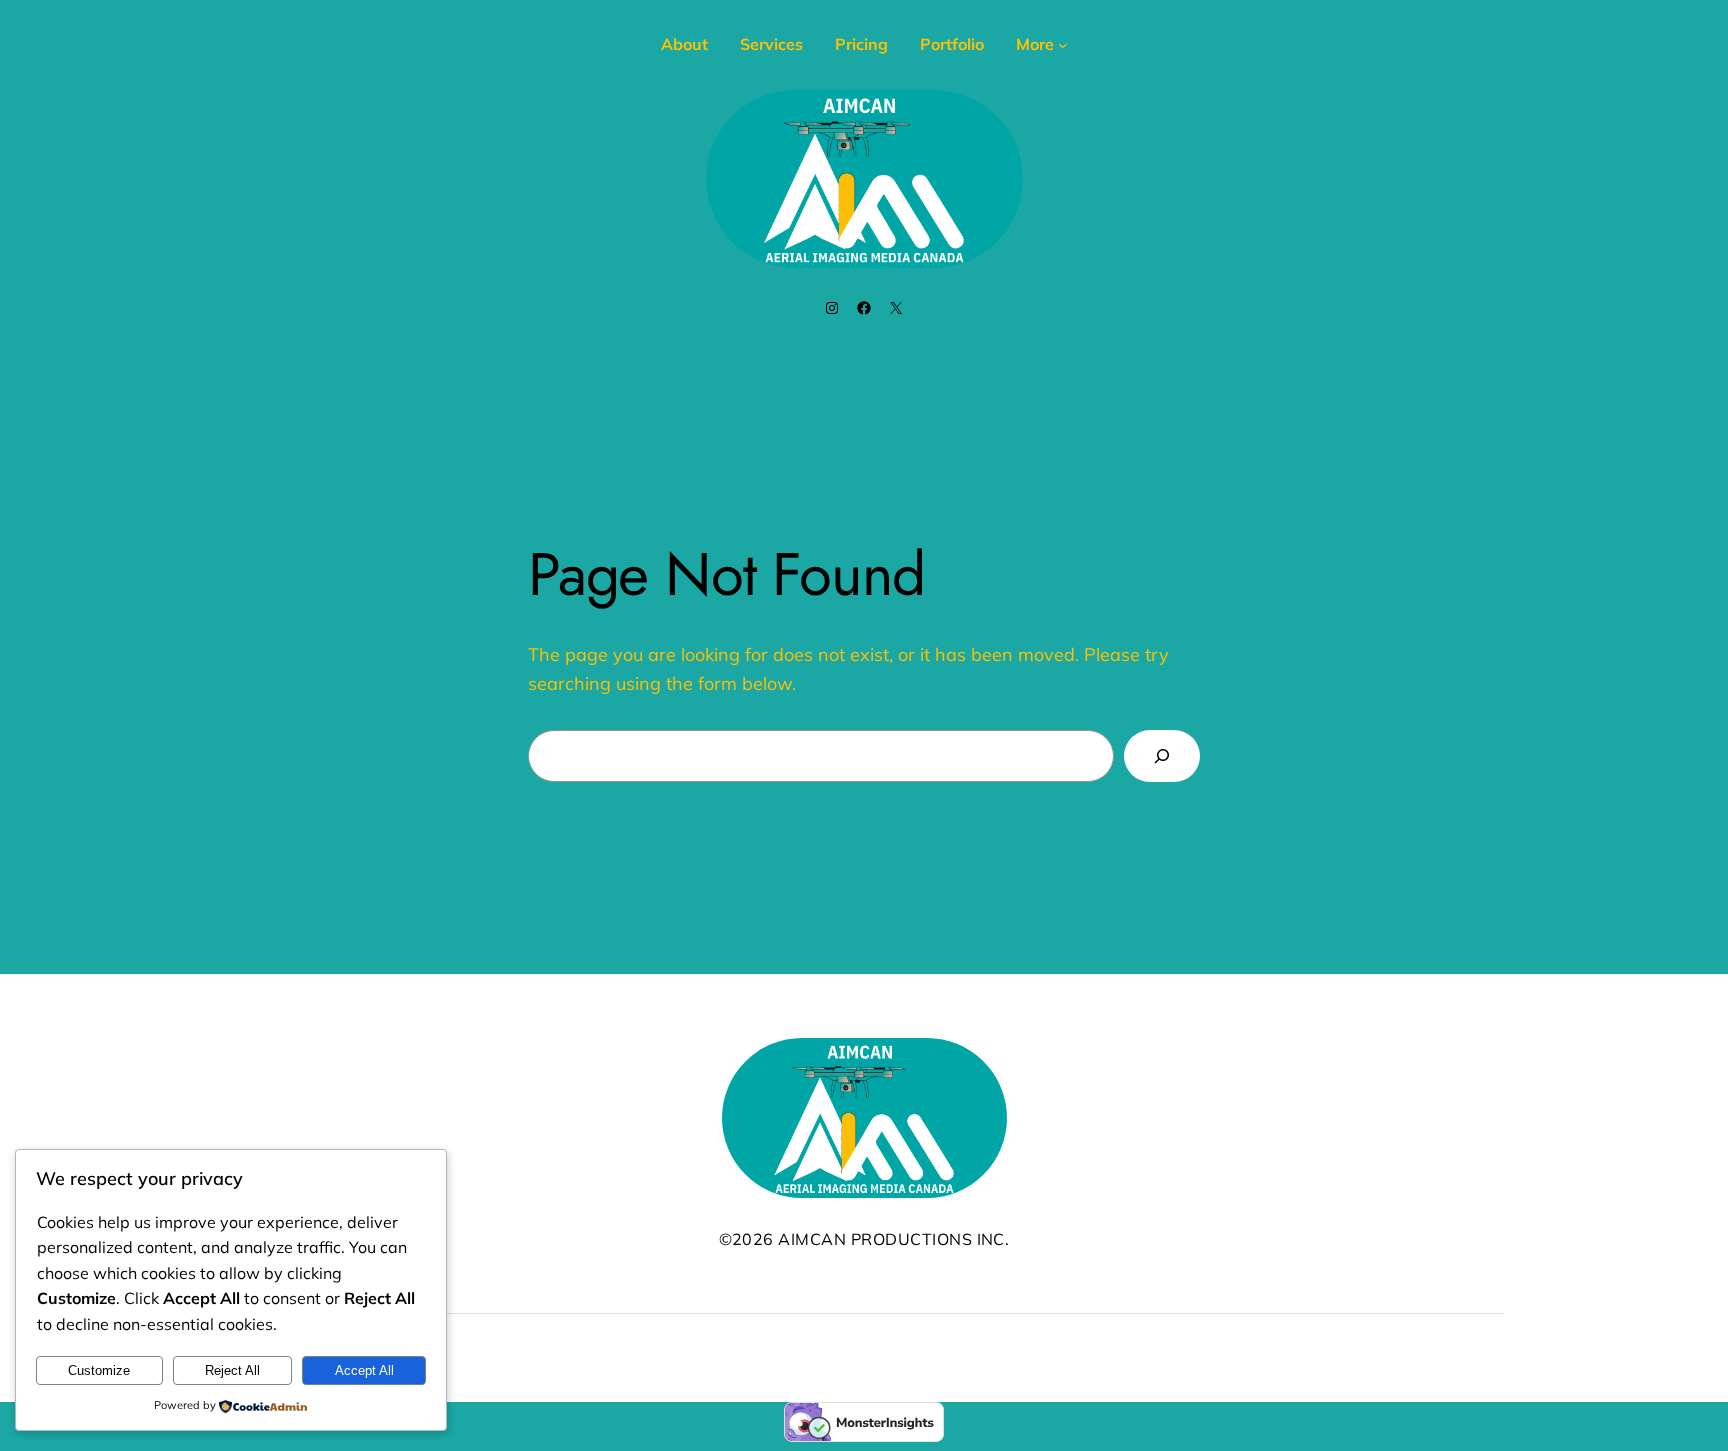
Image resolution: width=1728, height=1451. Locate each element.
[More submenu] (1063, 45)
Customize (99, 1370)
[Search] (1162, 756)
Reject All (232, 1370)
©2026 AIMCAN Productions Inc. (864, 1239)
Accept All (364, 1370)
